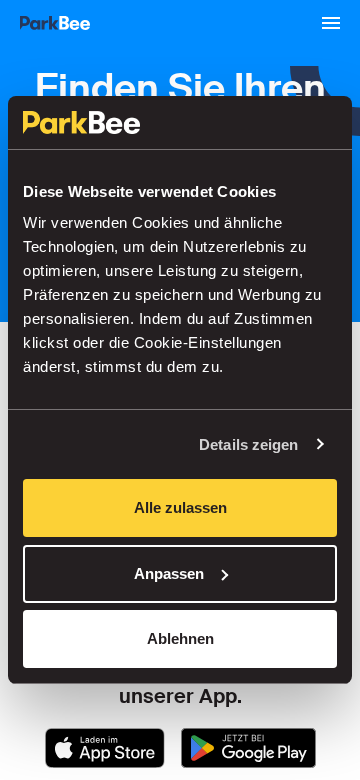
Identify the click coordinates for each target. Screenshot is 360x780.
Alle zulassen (180, 507)
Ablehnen (180, 638)
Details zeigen (248, 444)
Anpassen (169, 573)
